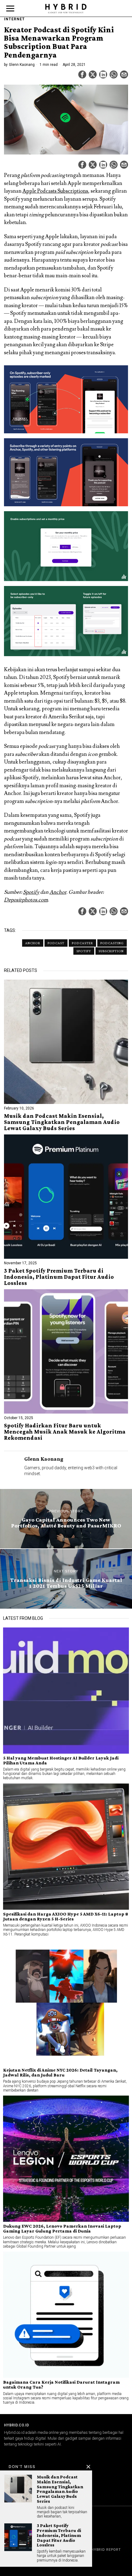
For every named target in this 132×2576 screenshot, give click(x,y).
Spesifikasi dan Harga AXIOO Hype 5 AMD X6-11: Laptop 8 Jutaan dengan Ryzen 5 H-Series (66, 1916)
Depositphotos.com (26, 900)
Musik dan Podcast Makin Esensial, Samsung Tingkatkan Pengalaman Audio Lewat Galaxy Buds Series (62, 1122)
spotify (84, 951)
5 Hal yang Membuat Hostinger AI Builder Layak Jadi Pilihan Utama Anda (61, 1760)
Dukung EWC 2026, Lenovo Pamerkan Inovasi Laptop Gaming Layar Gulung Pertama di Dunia (62, 2229)
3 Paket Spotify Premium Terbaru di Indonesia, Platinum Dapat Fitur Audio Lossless (59, 1277)
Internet (14, 19)
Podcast (56, 943)
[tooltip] (82, 74)
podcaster (82, 943)
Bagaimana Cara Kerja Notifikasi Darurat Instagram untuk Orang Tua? (61, 2385)
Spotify (31, 892)
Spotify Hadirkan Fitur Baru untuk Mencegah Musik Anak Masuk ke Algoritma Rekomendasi (65, 1432)
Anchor (58, 892)
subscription (111, 951)
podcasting (112, 943)
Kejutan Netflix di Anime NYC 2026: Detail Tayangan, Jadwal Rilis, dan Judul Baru (60, 2072)
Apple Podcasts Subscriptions (55, 191)
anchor (33, 943)
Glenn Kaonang (22, 65)
